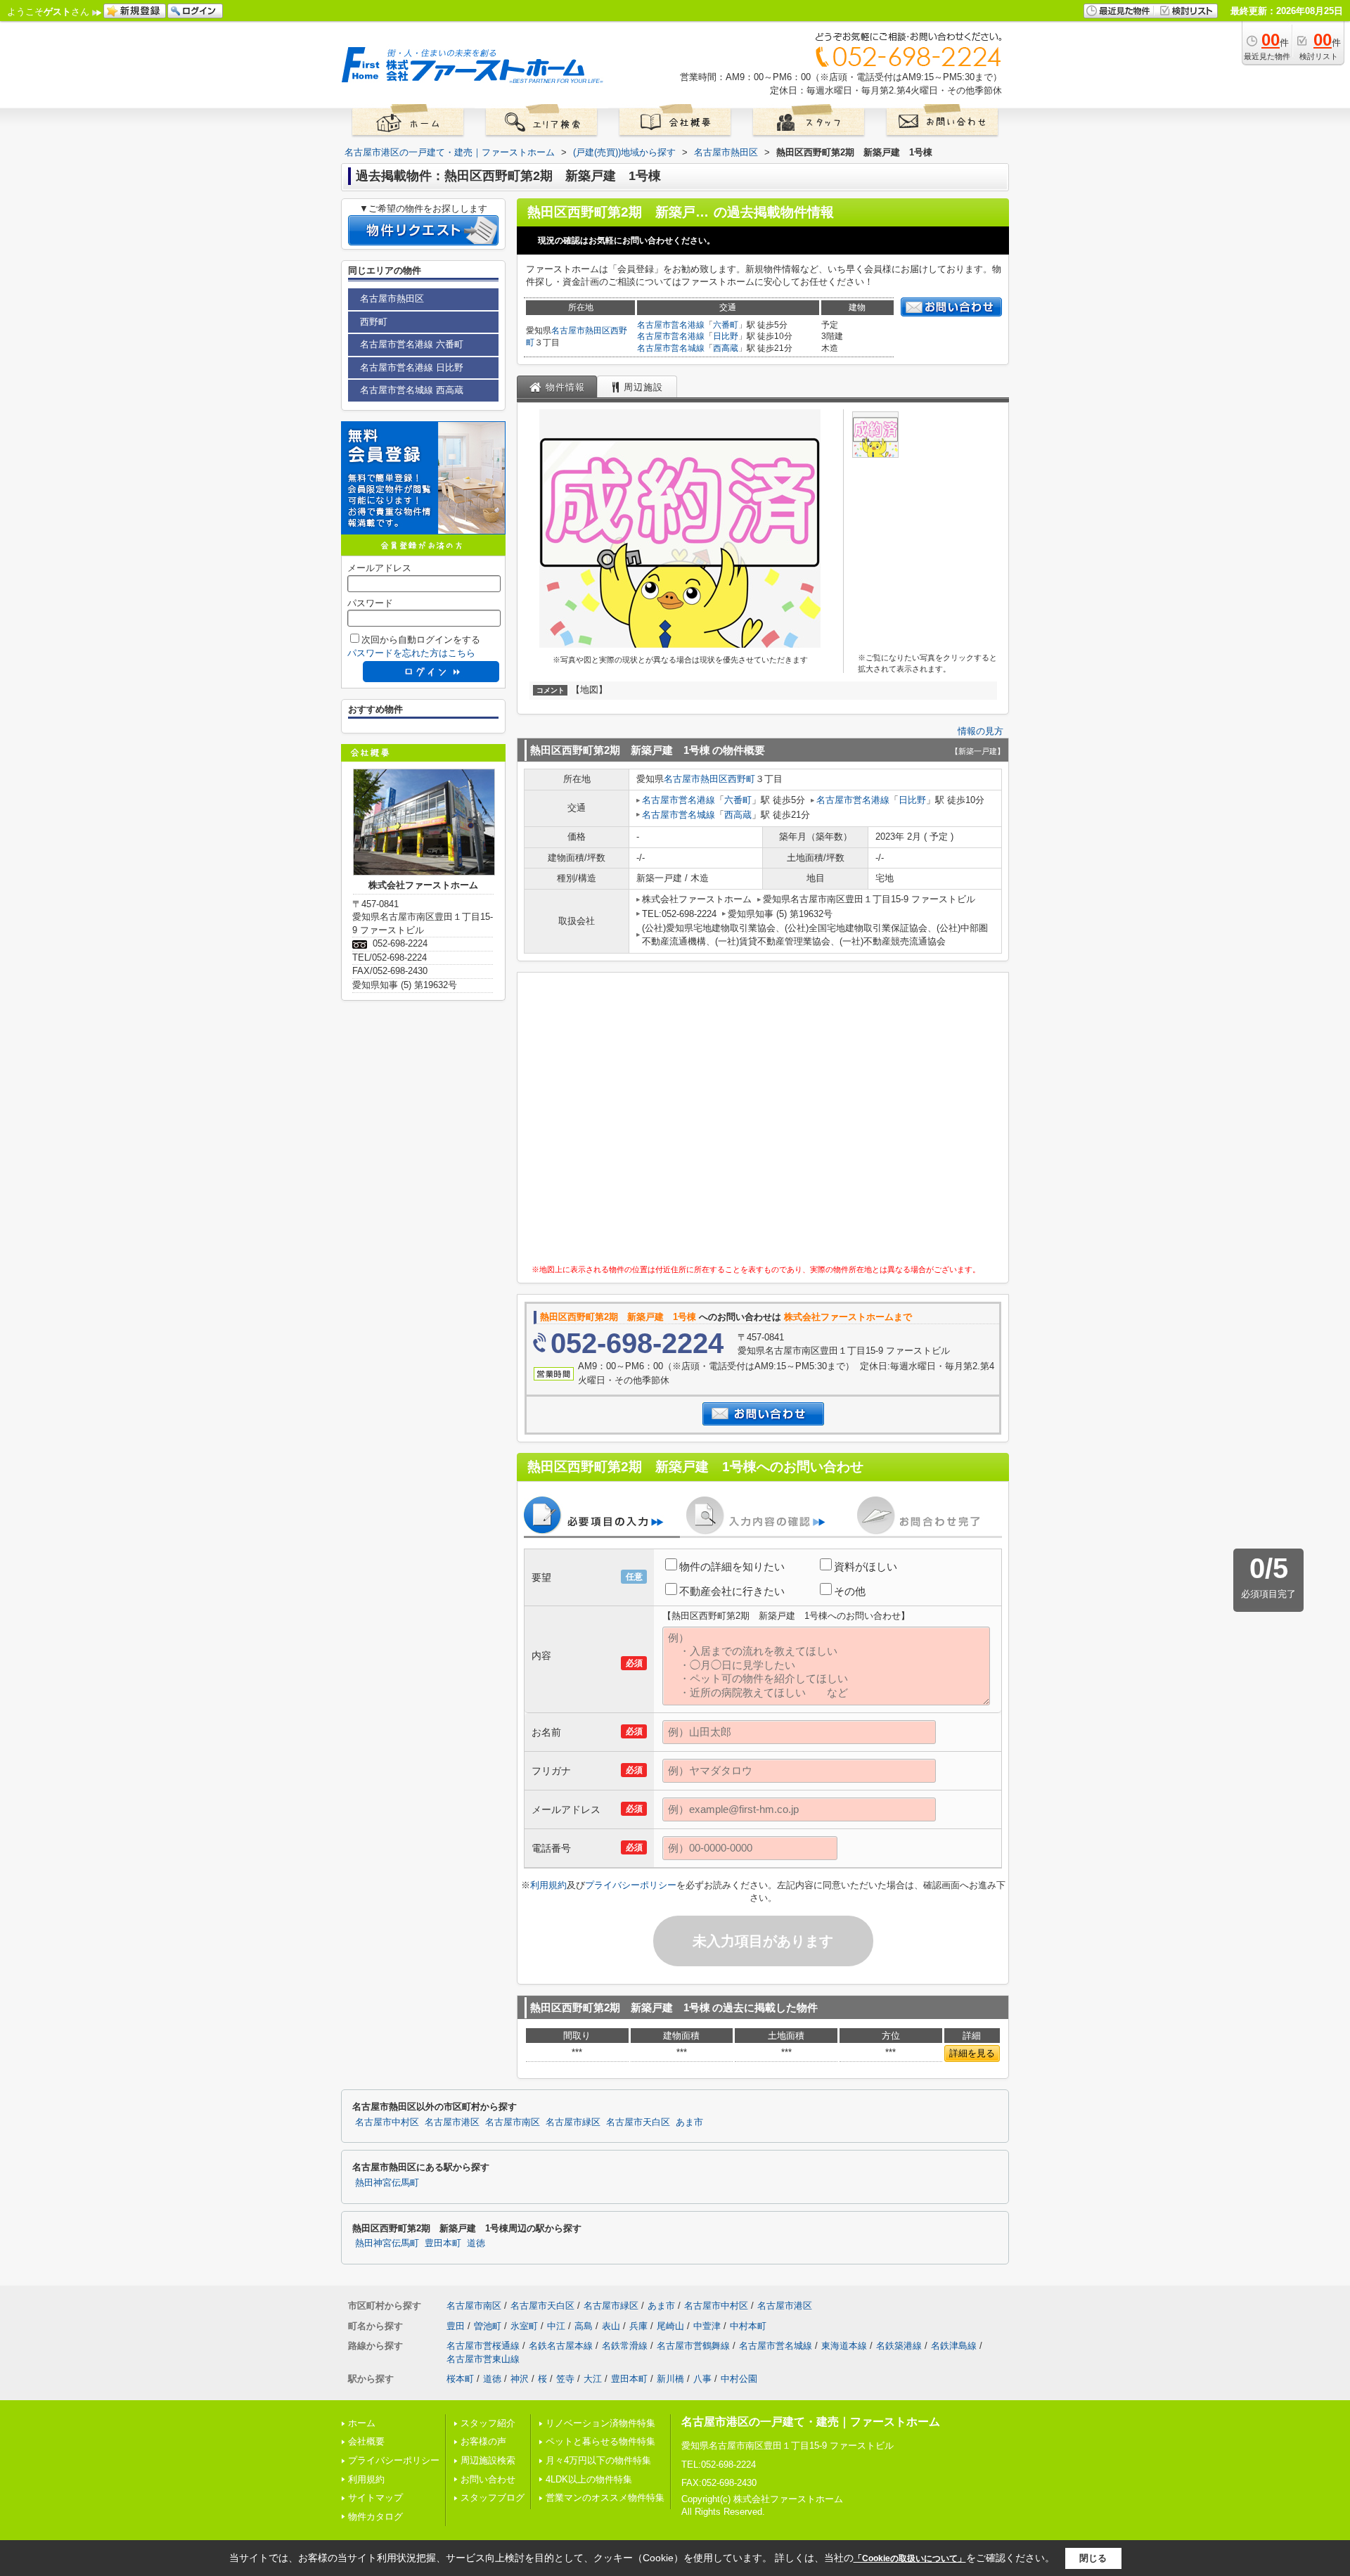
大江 (593, 2379)
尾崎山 (670, 2326)
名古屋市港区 (452, 2122)
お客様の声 (483, 2441)
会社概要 (366, 2441)
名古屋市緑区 (573, 2122)
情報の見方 (981, 731)
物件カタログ (375, 2517)
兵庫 (638, 2326)
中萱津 (707, 2326)
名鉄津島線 (954, 2346)
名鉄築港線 (899, 2346)
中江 (556, 2326)
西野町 (741, 779)
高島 (584, 2326)
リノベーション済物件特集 (600, 2423)
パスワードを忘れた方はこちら (411, 653)
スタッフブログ (493, 2498)
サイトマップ (375, 2498)
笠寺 (565, 2379)
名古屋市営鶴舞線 (693, 2346)
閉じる (1093, 2558)
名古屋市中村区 (387, 2122)
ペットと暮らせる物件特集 (600, 2441)
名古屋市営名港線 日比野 (412, 367)
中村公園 (739, 2379)
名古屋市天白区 (638, 2122)
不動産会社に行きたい (732, 1591)
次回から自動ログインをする (421, 640)
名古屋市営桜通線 (483, 2346)
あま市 (689, 2122)
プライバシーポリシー (631, 1885)
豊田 (456, 2326)
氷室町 (524, 2326)
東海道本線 (844, 2346)
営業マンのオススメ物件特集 (605, 2498)
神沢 (520, 2379)
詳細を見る (972, 2053)
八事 (702, 2379)
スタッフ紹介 (488, 2423)
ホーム (362, 2423)
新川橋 (670, 2379)
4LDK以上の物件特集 (589, 2479)
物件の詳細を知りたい (732, 1566)
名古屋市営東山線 (483, 2359)
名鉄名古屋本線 (561, 2346)
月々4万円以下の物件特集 (598, 2460)
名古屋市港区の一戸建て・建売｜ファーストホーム (811, 2422)
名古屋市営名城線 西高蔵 (412, 390)
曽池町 (488, 2326)
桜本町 (460, 2379)
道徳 (476, 2243)
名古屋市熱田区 (581, 331)
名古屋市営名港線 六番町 (412, 344)
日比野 (726, 336)
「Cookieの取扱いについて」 (910, 2558)
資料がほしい (866, 1566)
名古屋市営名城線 (671, 348)
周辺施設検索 (488, 2460)
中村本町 (748, 2326)
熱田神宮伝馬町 (387, 2183)
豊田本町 (443, 2243)
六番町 (726, 325)
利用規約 (548, 1885)
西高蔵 (726, 348)
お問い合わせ (488, 2479)
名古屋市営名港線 (671, 325)
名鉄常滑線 (625, 2346)
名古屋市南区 (513, 2122)
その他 (850, 1591)
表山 (611, 2326)
